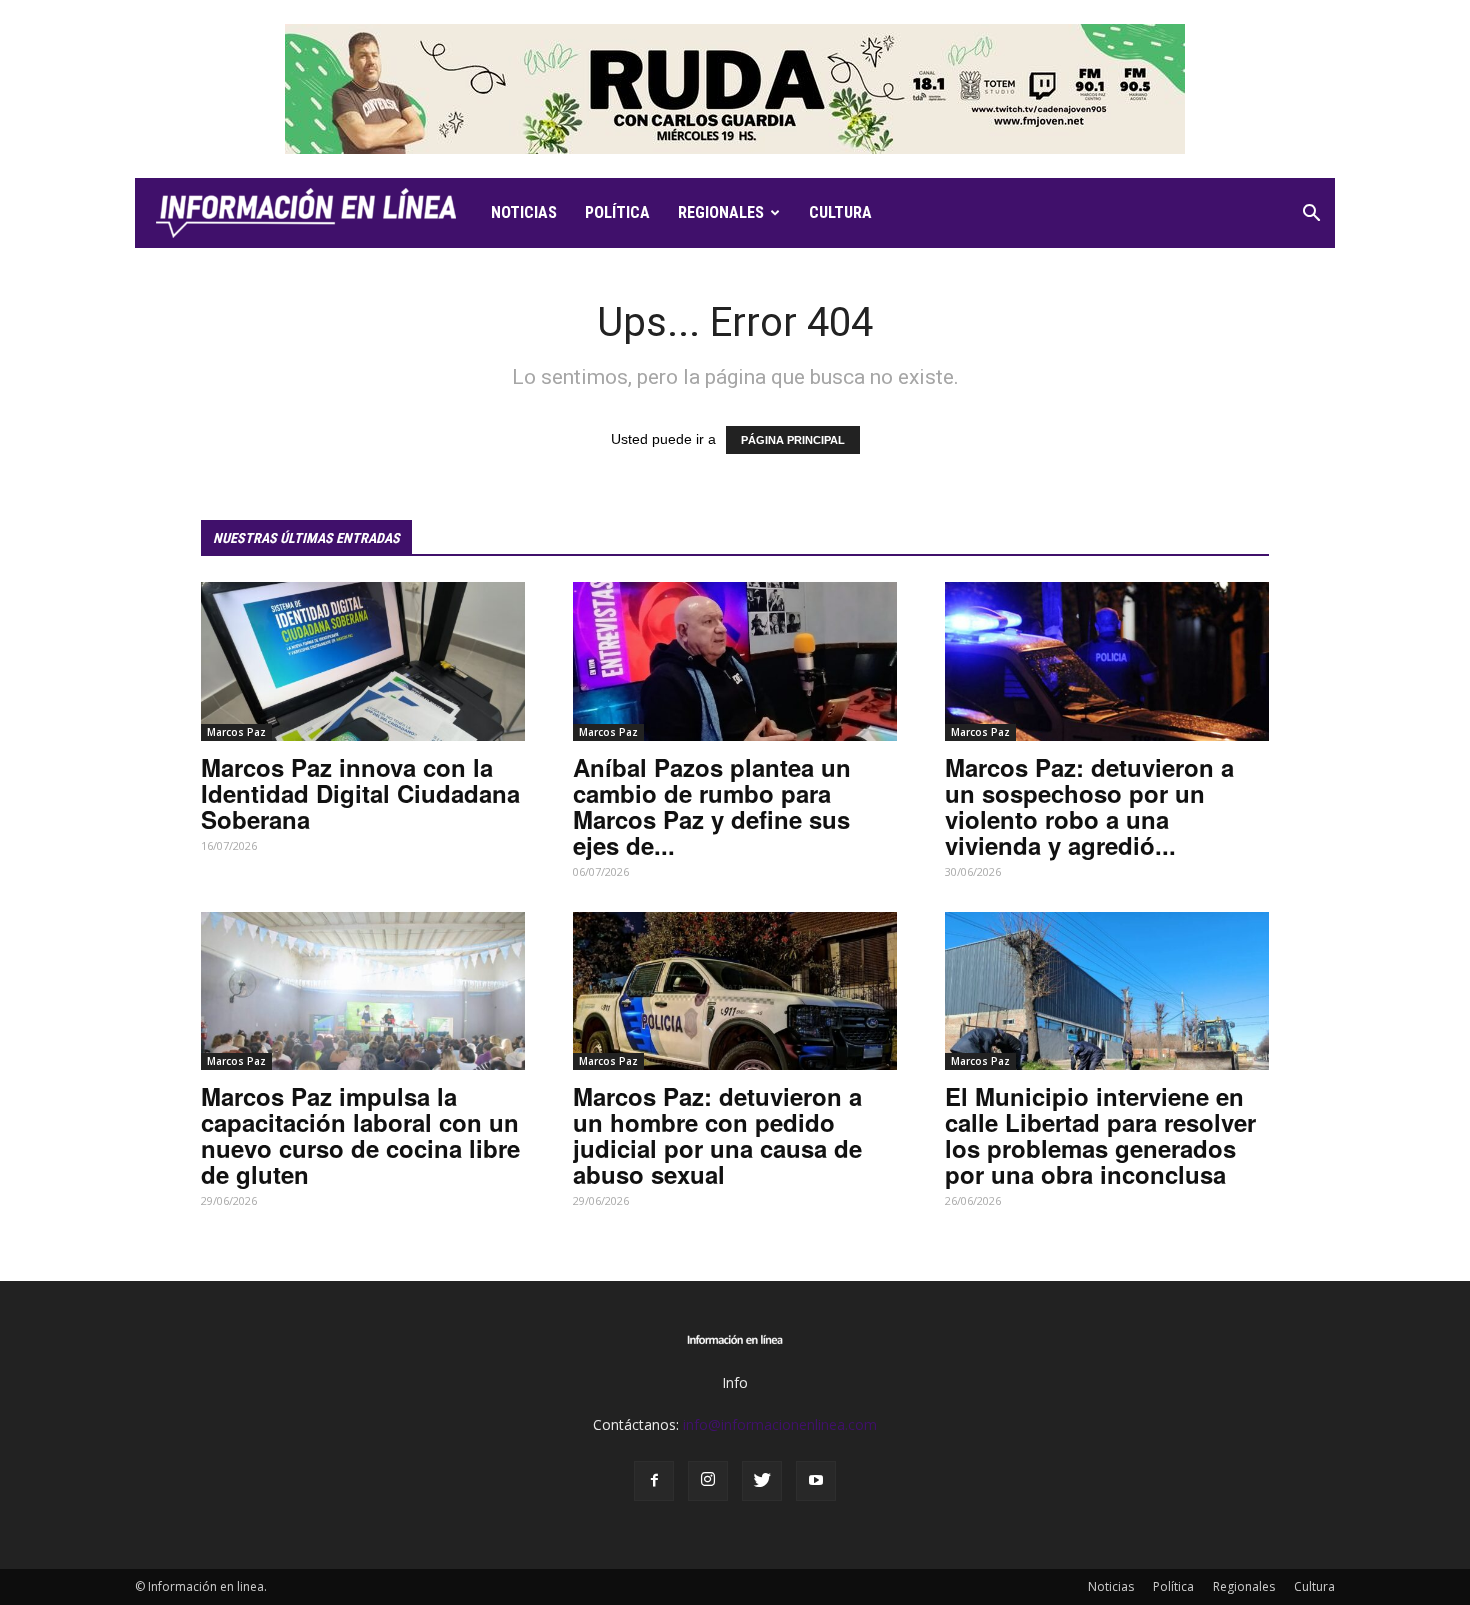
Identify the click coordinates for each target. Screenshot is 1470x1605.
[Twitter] (762, 1481)
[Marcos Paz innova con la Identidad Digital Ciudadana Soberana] (363, 661)
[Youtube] (816, 1481)
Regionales (721, 212)
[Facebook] (654, 1481)
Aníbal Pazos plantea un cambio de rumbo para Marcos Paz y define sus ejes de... (712, 806)
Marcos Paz (236, 732)
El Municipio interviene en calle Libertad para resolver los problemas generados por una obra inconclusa (1100, 1135)
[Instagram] (708, 1481)
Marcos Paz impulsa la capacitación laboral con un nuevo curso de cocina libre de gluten (360, 1135)
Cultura (840, 212)
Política (617, 212)
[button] (1311, 215)
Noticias (524, 212)
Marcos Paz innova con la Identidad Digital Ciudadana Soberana (360, 793)
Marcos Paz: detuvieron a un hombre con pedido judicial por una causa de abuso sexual (717, 1135)
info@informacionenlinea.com (780, 1424)
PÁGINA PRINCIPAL (793, 440)
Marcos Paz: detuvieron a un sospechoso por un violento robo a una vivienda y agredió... (1089, 806)
